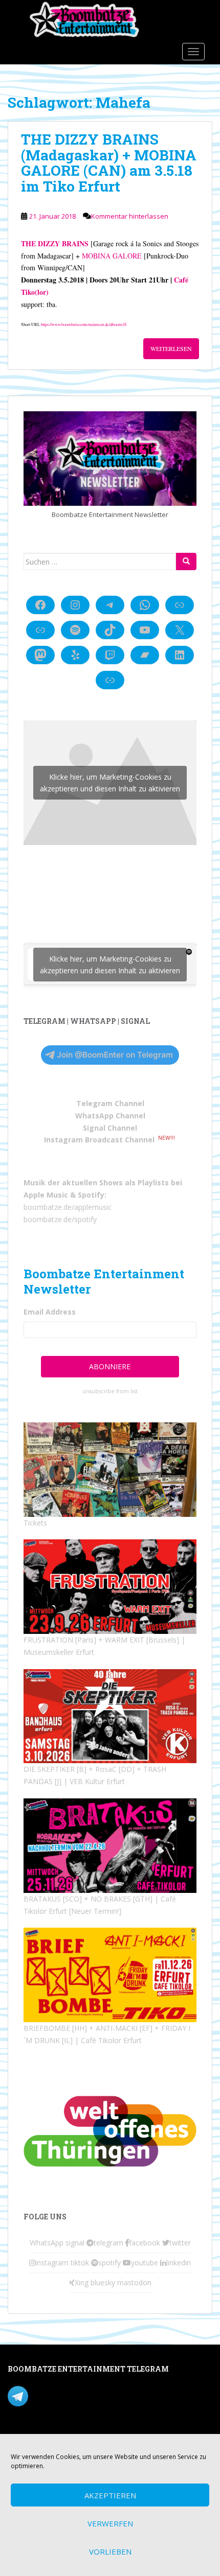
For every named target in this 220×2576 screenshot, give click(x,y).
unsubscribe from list (110, 1391)
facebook (145, 2243)
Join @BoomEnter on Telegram (115, 1055)
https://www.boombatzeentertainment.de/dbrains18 (84, 324)
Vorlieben (110, 2551)
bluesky (103, 2282)
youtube (145, 2263)
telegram (108, 2243)
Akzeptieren (110, 2495)
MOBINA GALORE (112, 256)
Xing (82, 2282)
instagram (52, 2263)
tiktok (80, 2263)
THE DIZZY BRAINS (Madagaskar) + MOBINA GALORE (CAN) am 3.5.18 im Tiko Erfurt (109, 163)
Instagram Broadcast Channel (99, 1140)
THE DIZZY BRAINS (55, 243)
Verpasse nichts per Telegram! (79, 2395)
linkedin (179, 2263)
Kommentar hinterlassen (130, 216)
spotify (109, 2263)
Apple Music (46, 1195)
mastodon (134, 2282)
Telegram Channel (110, 1103)
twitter (180, 2243)
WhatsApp (47, 2243)
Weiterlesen (171, 348)
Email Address (50, 1312)
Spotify (91, 1195)
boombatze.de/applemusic (68, 1207)
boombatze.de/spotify (60, 1219)
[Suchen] (186, 561)
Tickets (35, 1523)
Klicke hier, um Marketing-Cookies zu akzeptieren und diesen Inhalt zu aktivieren (110, 783)
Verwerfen (110, 2523)
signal (75, 2243)
